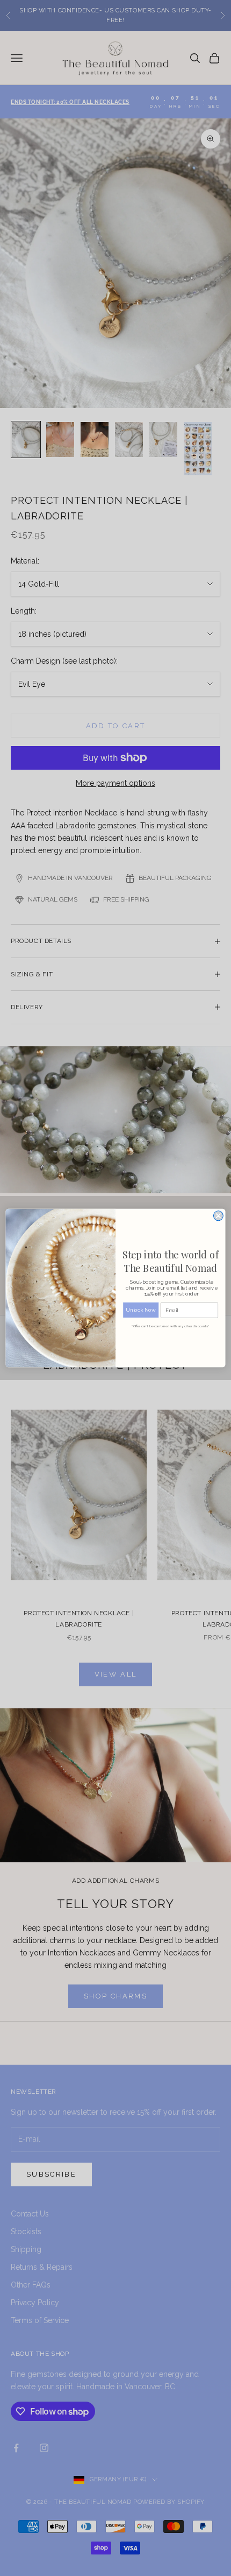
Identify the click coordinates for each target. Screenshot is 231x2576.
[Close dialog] (218, 1216)
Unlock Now (141, 1310)
